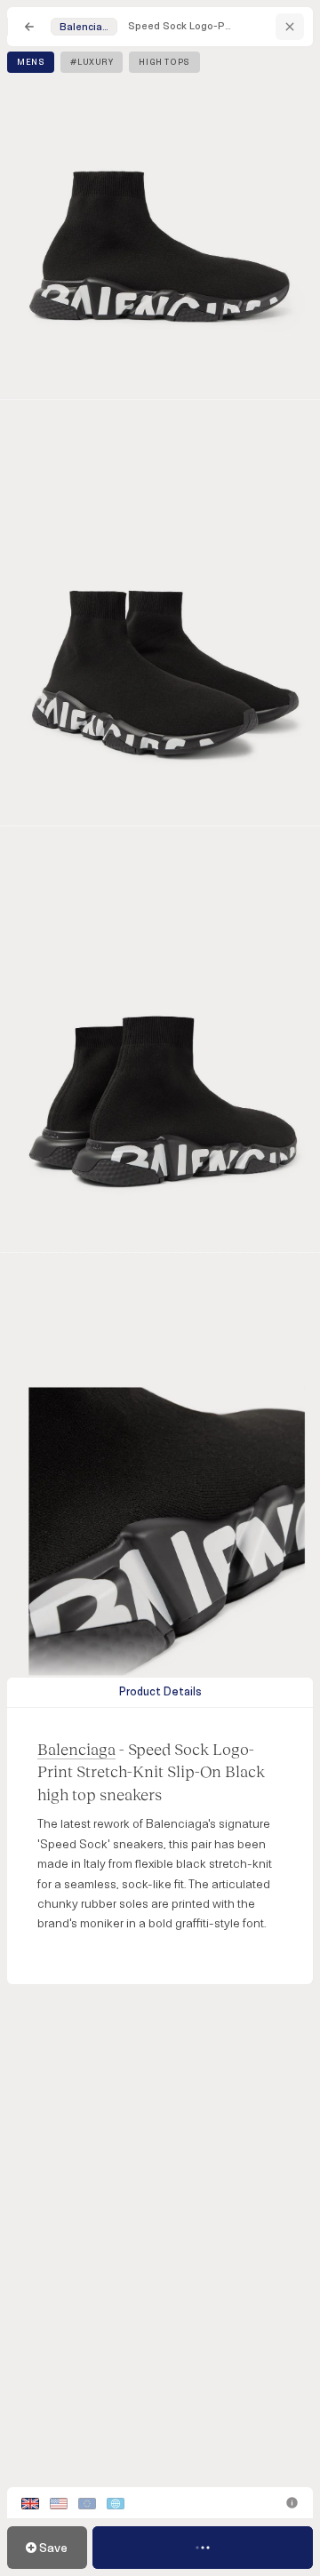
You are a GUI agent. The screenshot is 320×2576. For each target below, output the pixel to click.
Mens (31, 62)
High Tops (164, 62)
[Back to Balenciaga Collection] (290, 27)
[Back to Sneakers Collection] (29, 27)
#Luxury (92, 62)
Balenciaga (76, 1749)
